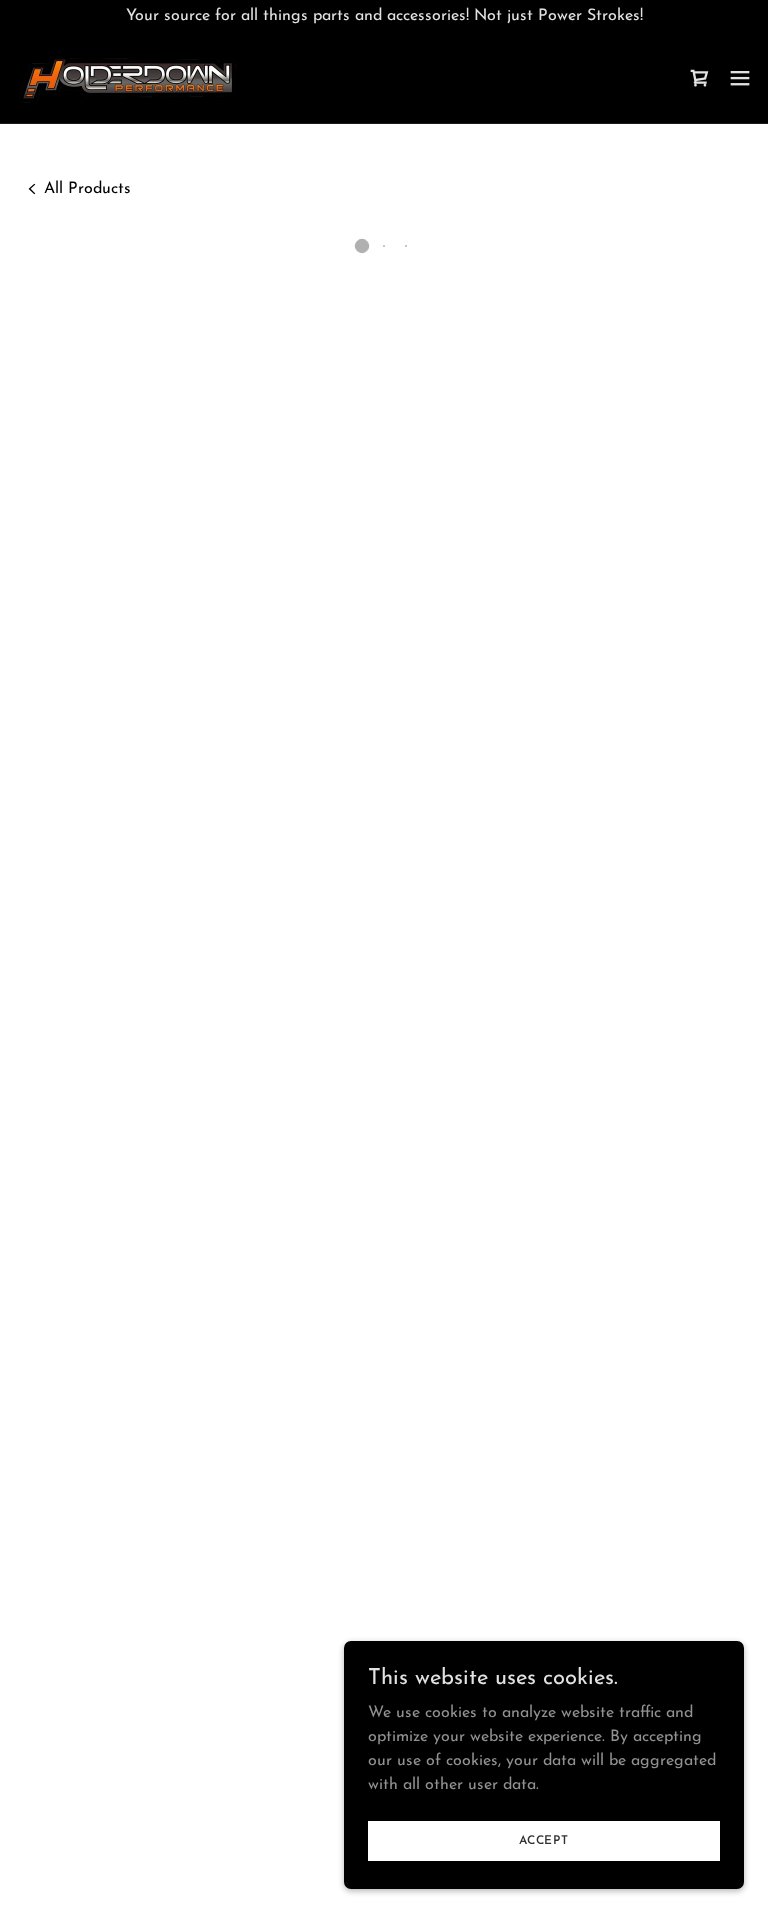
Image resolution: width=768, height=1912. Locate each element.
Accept (544, 1840)
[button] (700, 78)
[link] (127, 77)
